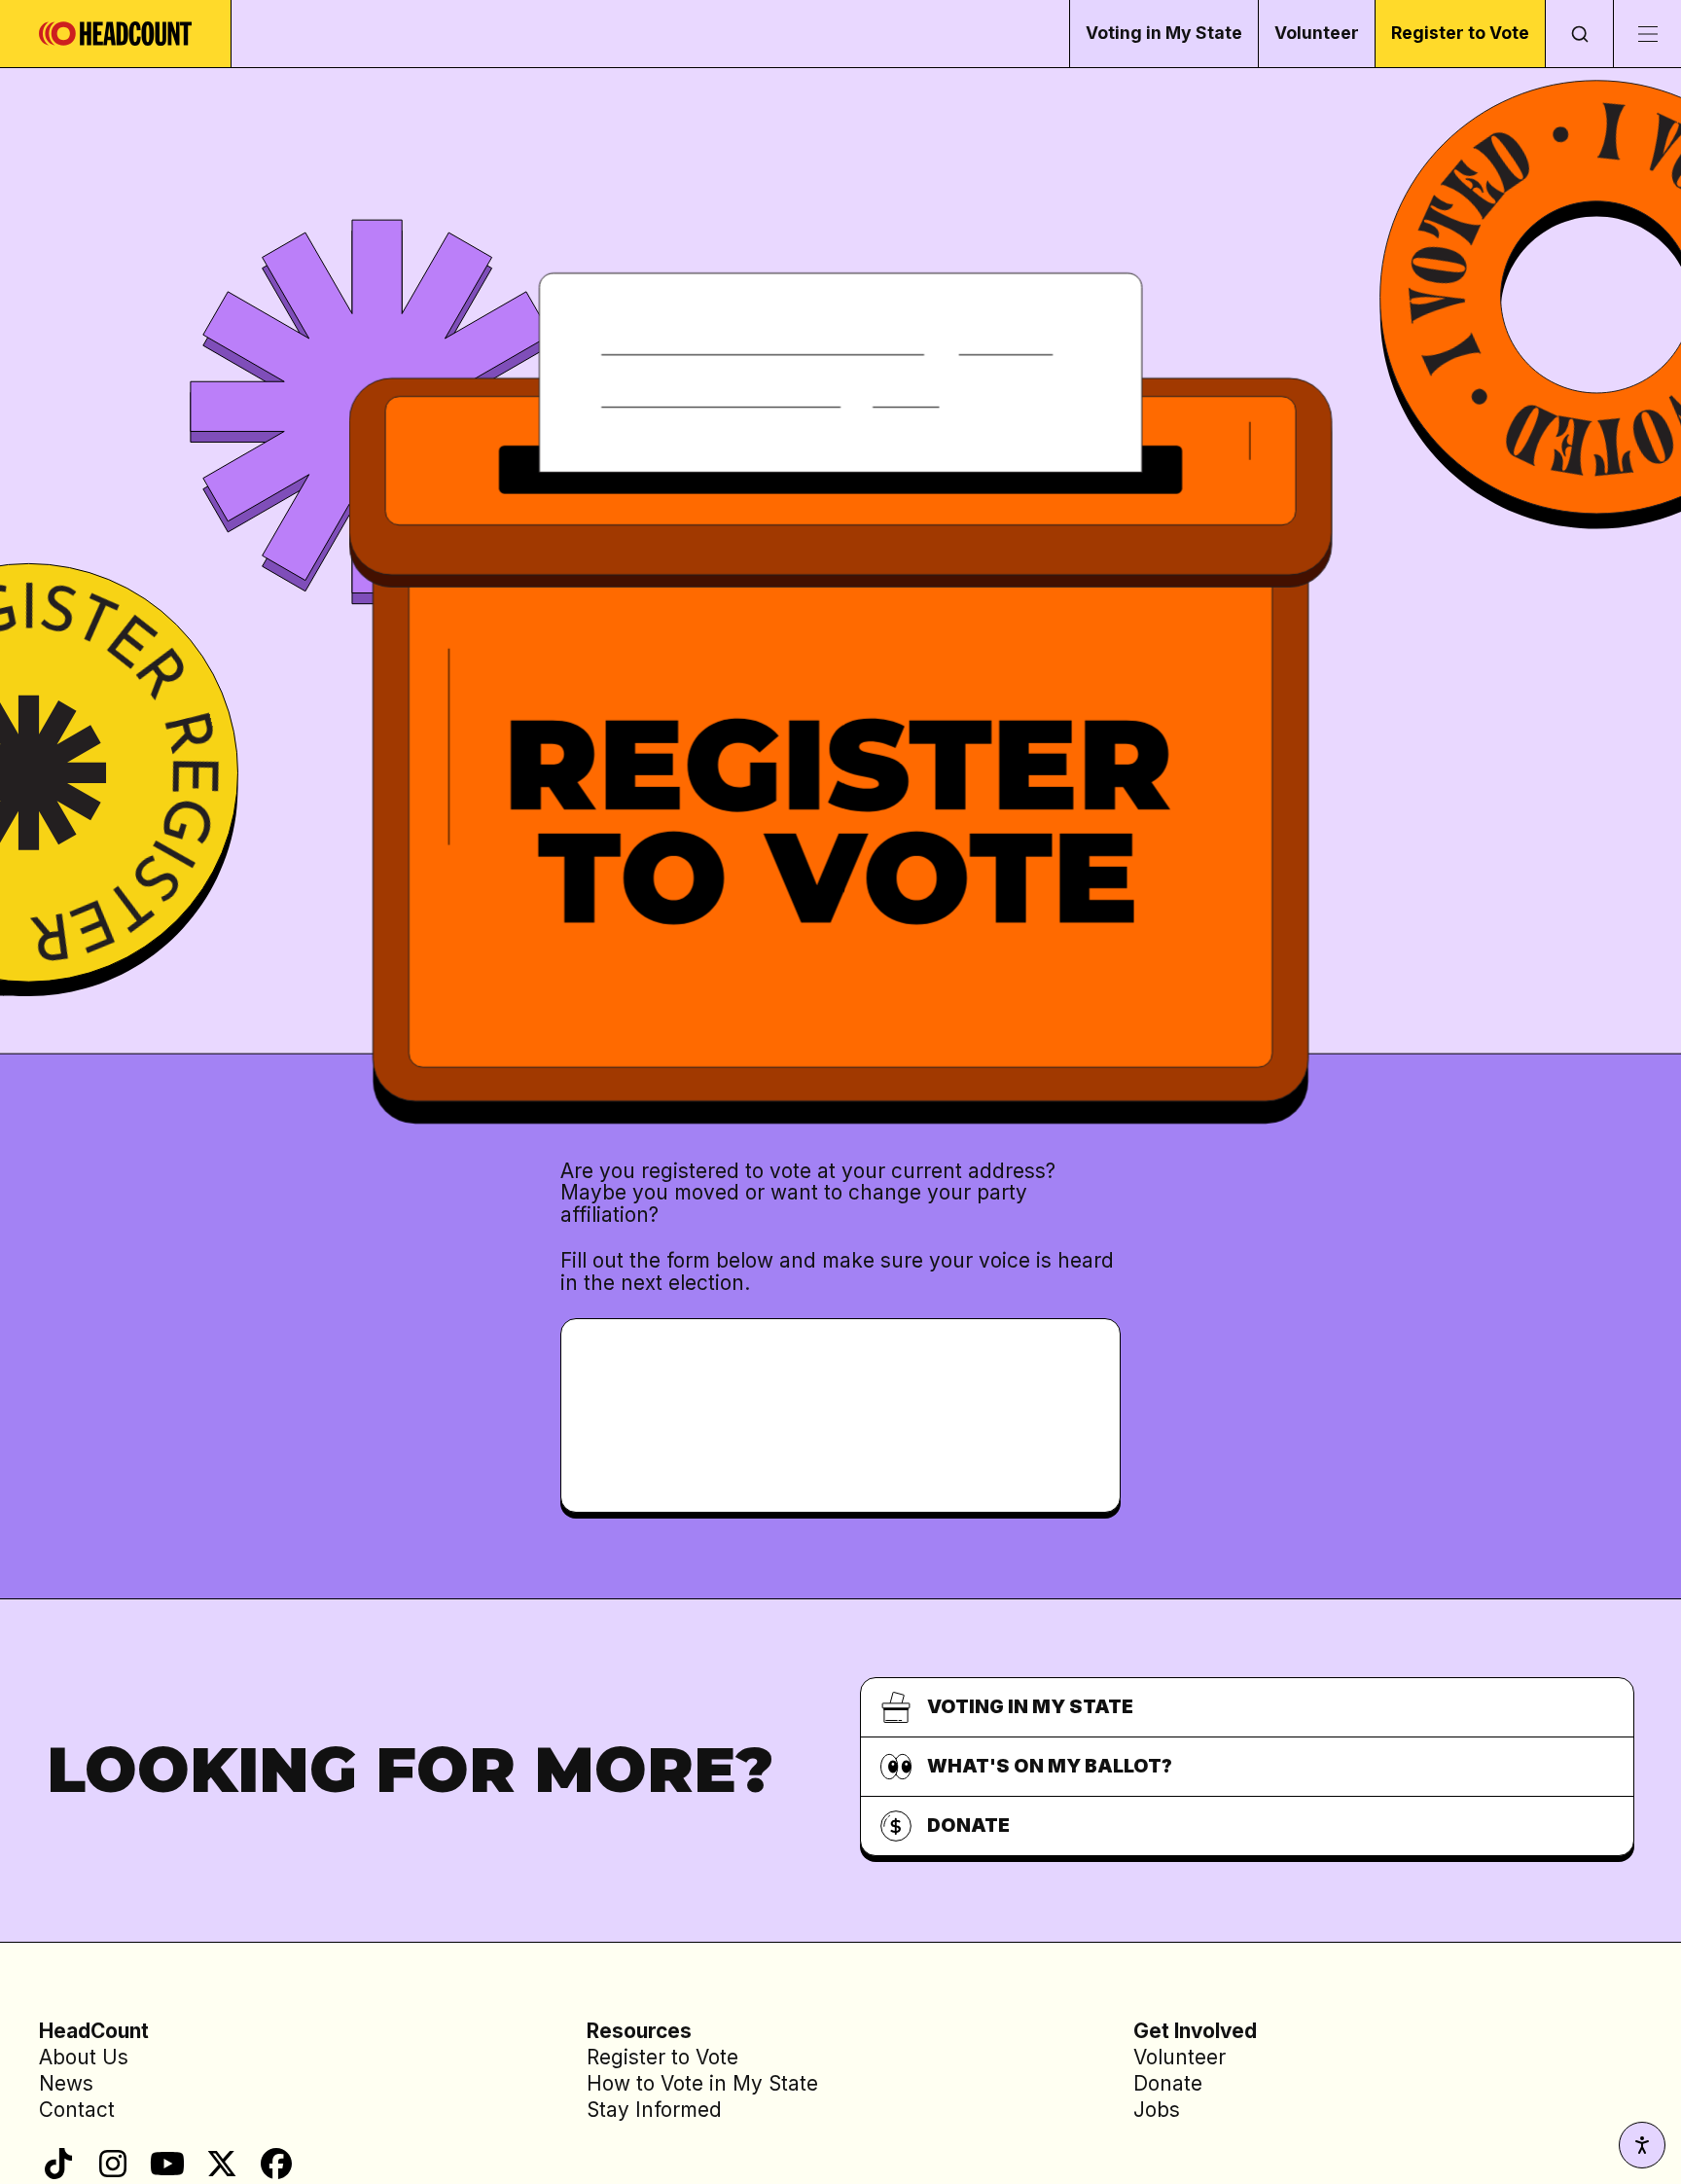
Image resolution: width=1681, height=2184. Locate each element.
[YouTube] (167, 2164)
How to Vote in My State (702, 2083)
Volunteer (1317, 33)
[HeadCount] (116, 34)
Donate (1168, 2083)
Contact (77, 2110)
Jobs (1157, 2110)
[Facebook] (276, 2164)
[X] (222, 2164)
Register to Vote (1460, 33)
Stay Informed (654, 2110)
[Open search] (1579, 34)
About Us (84, 2057)
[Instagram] (113, 2164)
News (66, 2083)
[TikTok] (58, 2164)
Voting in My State (1164, 33)
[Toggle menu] (1647, 34)
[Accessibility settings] (1642, 2145)
